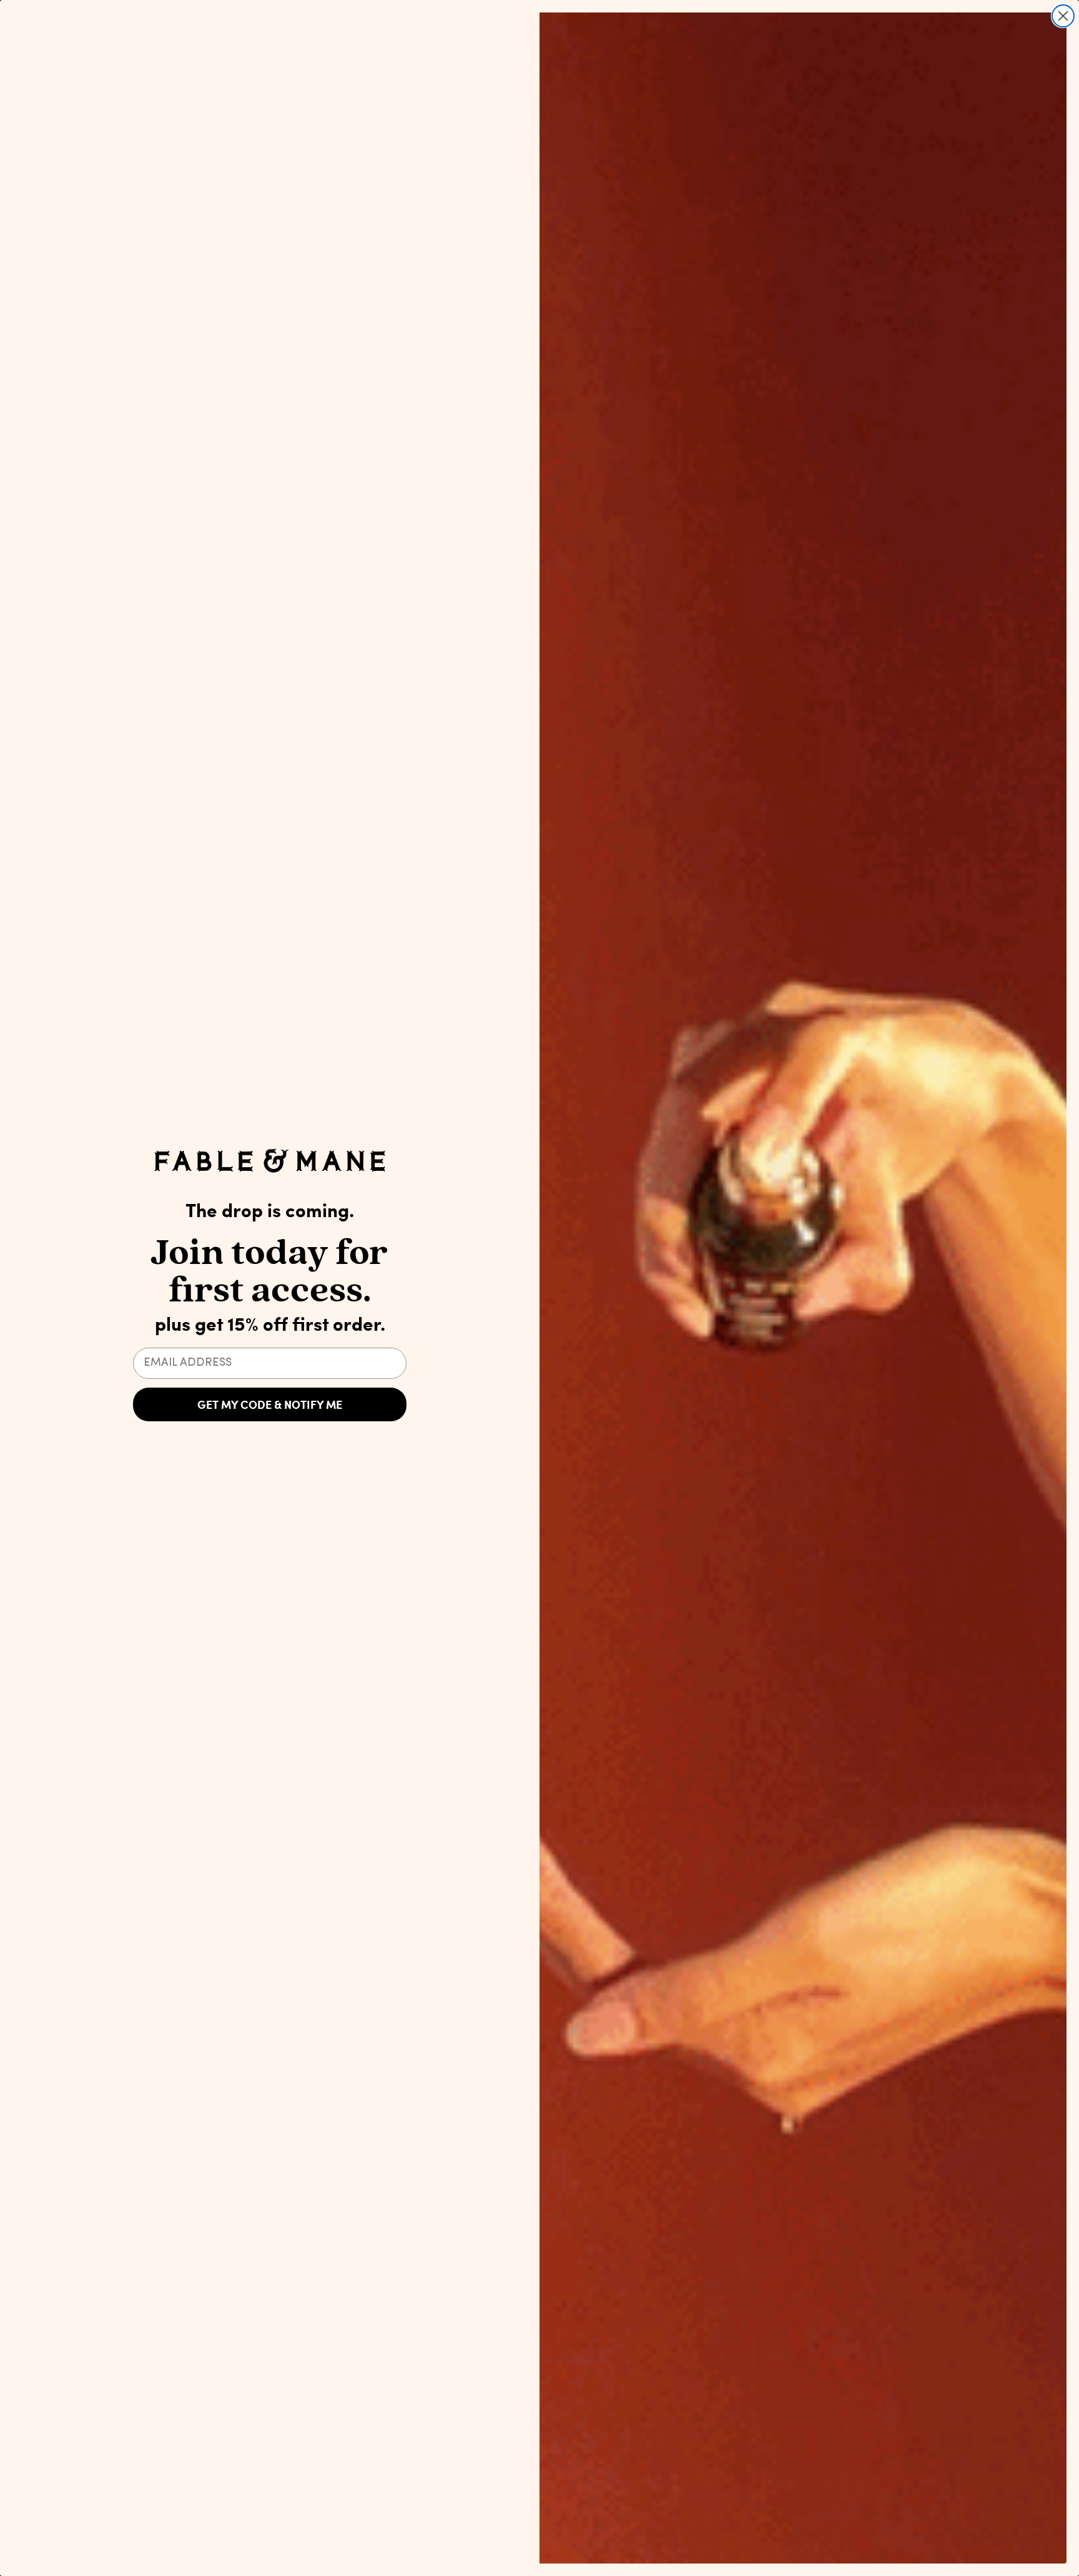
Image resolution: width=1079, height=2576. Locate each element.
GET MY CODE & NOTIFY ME (270, 1404)
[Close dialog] (1063, 16)
